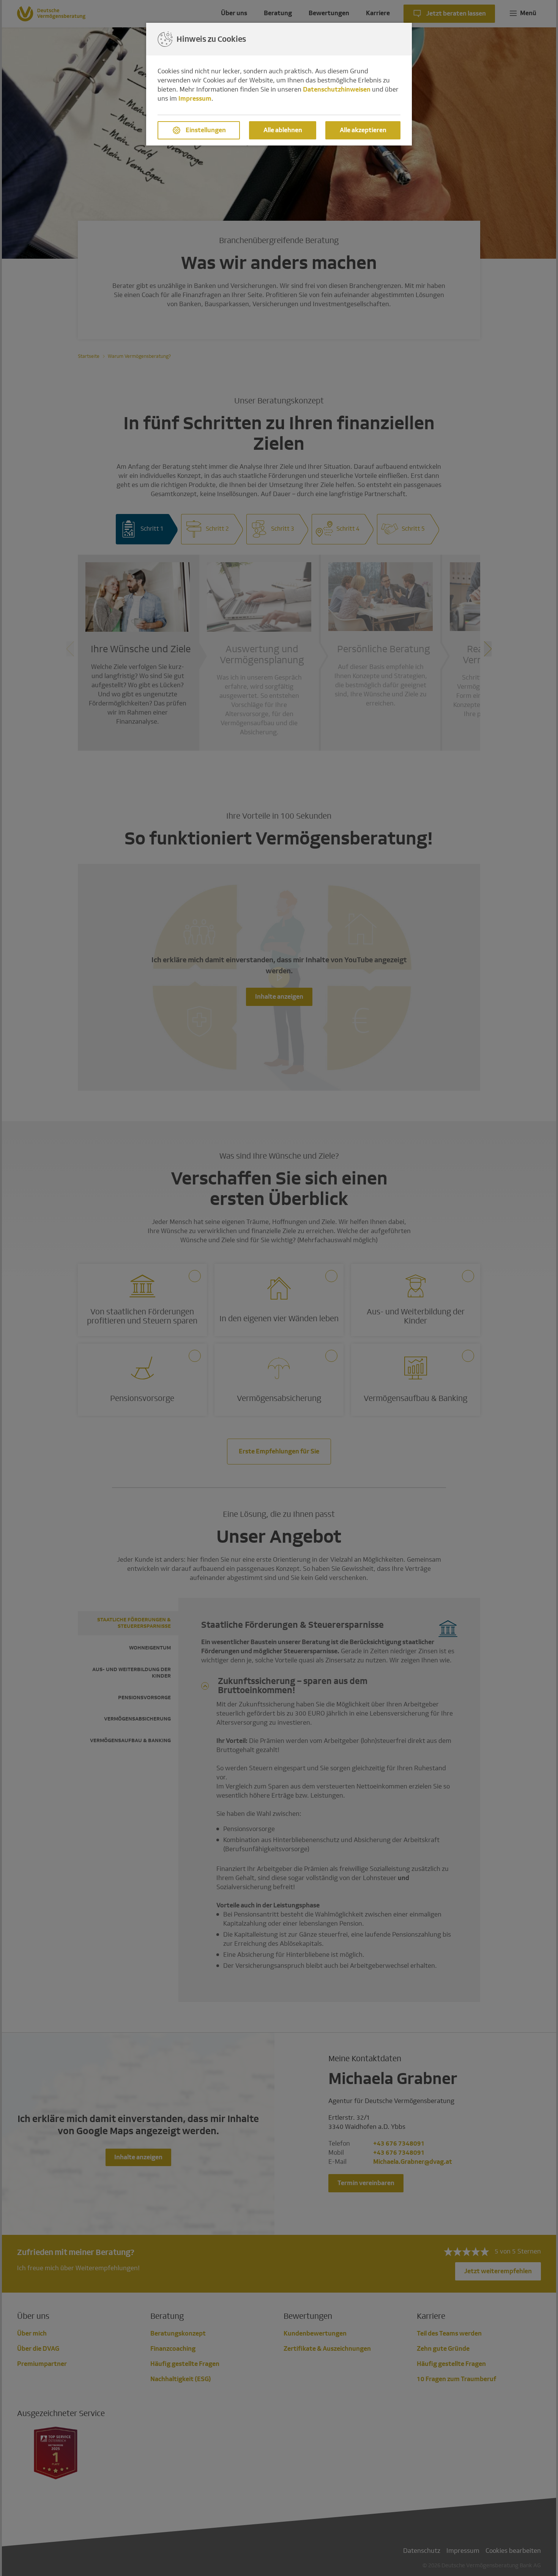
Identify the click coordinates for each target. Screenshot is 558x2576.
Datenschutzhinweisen (337, 89)
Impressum (195, 99)
